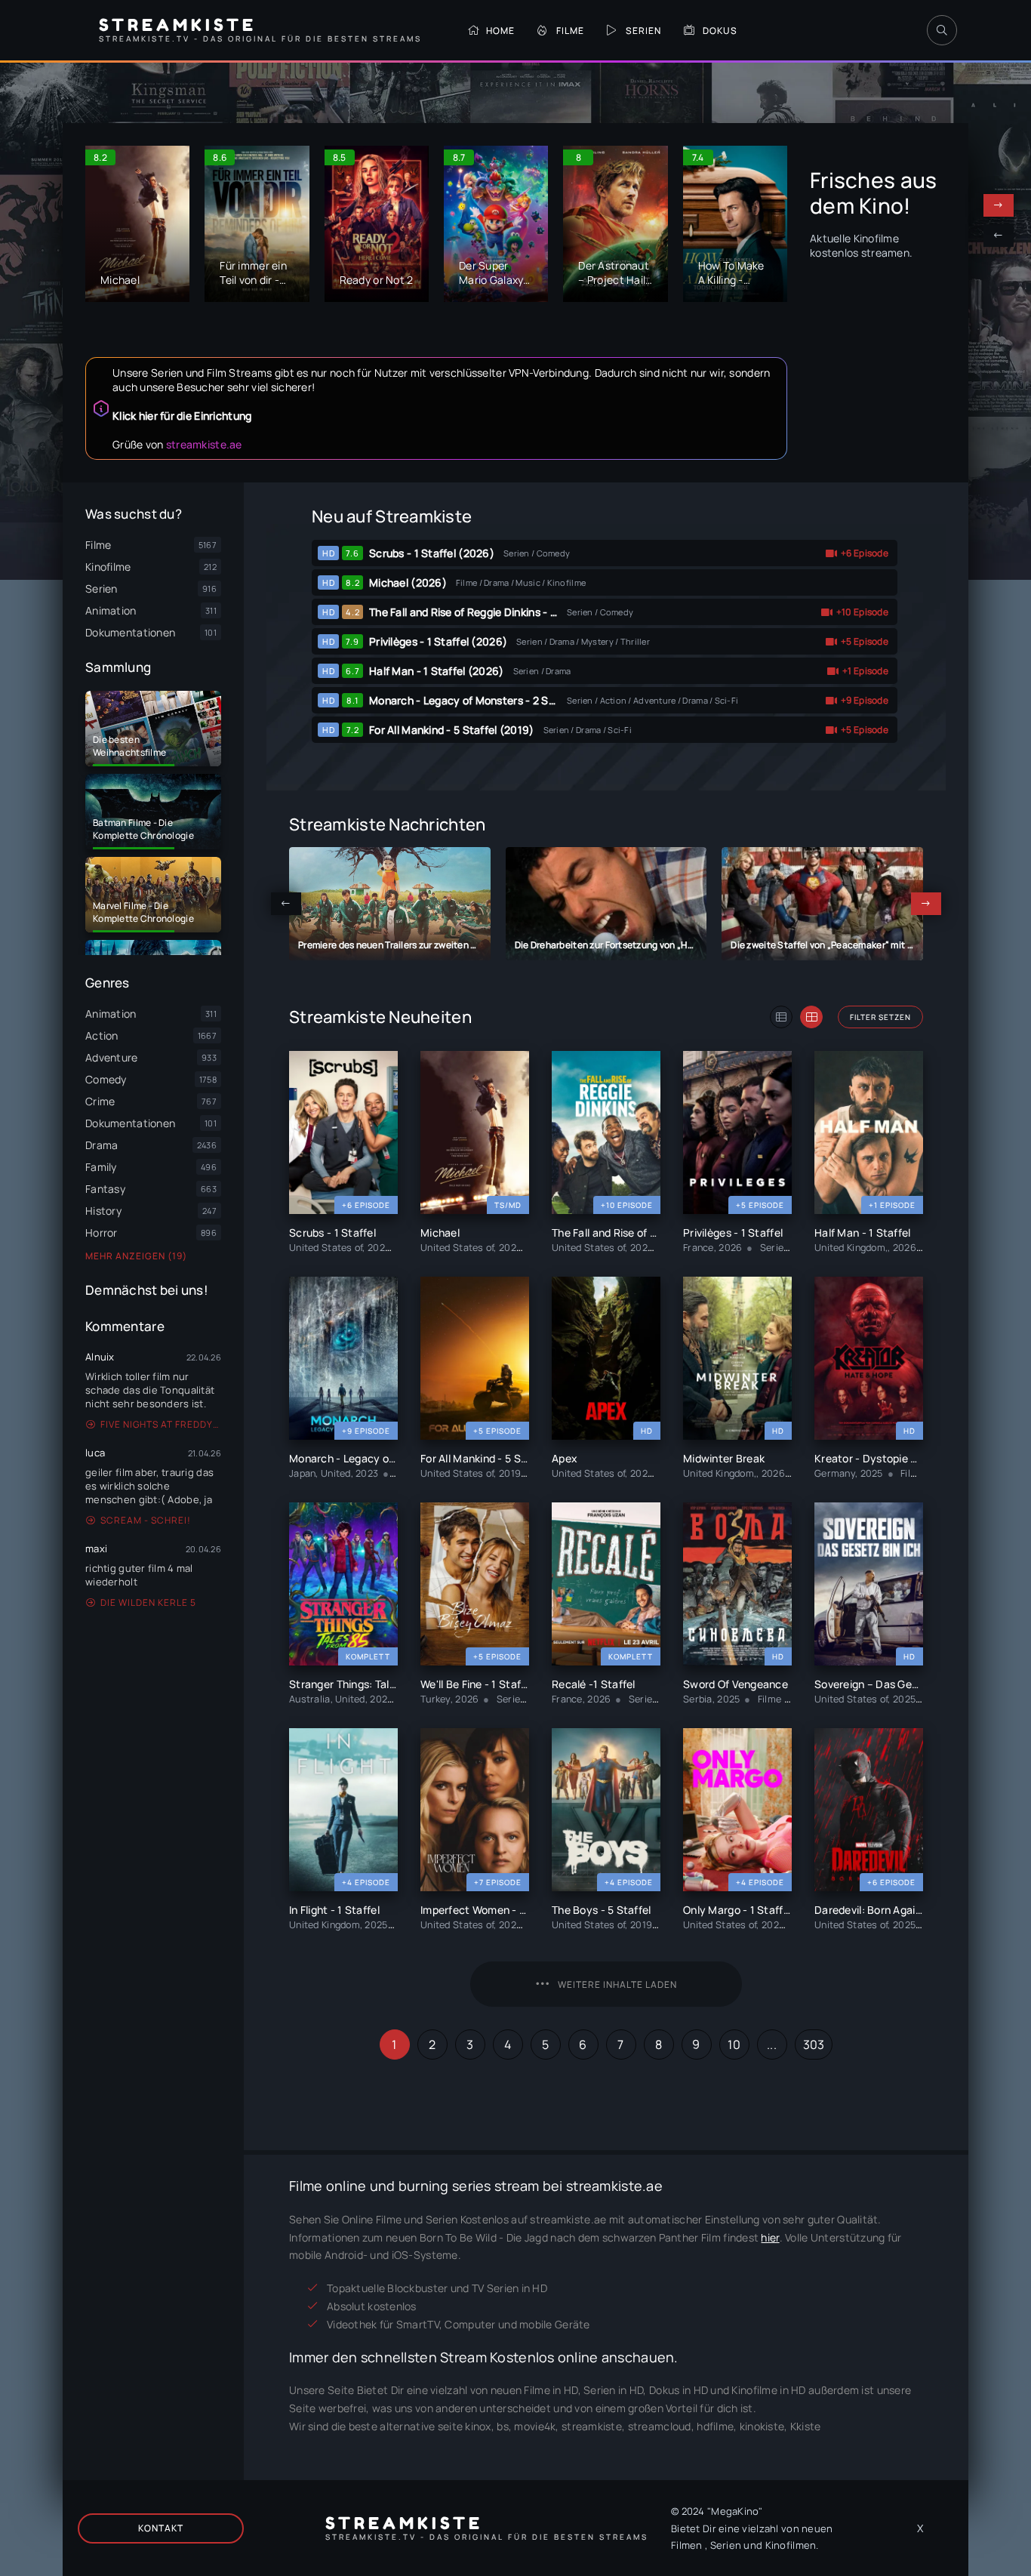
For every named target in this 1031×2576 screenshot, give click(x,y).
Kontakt (161, 2528)
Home (500, 31)
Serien (643, 31)
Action (102, 1035)
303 (814, 2044)
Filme (570, 31)
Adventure (112, 1057)
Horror (102, 1233)
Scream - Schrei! (146, 1520)
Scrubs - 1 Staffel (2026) (432, 553)
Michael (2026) (408, 582)
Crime (100, 1101)
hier (770, 2237)
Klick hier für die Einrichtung (182, 416)
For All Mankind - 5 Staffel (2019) (452, 730)
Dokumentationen (130, 1123)
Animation (111, 1014)
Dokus (720, 31)
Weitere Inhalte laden (617, 1984)
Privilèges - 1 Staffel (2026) (438, 641)
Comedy (106, 1079)
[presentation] (999, 236)
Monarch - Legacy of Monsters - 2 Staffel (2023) (491, 700)
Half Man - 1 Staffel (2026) (437, 671)
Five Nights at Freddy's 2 (161, 1424)
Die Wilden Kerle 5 (148, 1602)
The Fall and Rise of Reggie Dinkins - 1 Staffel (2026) (500, 612)
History (103, 1211)
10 (734, 2044)
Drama (102, 1145)
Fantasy (105, 1189)
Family (101, 1167)
